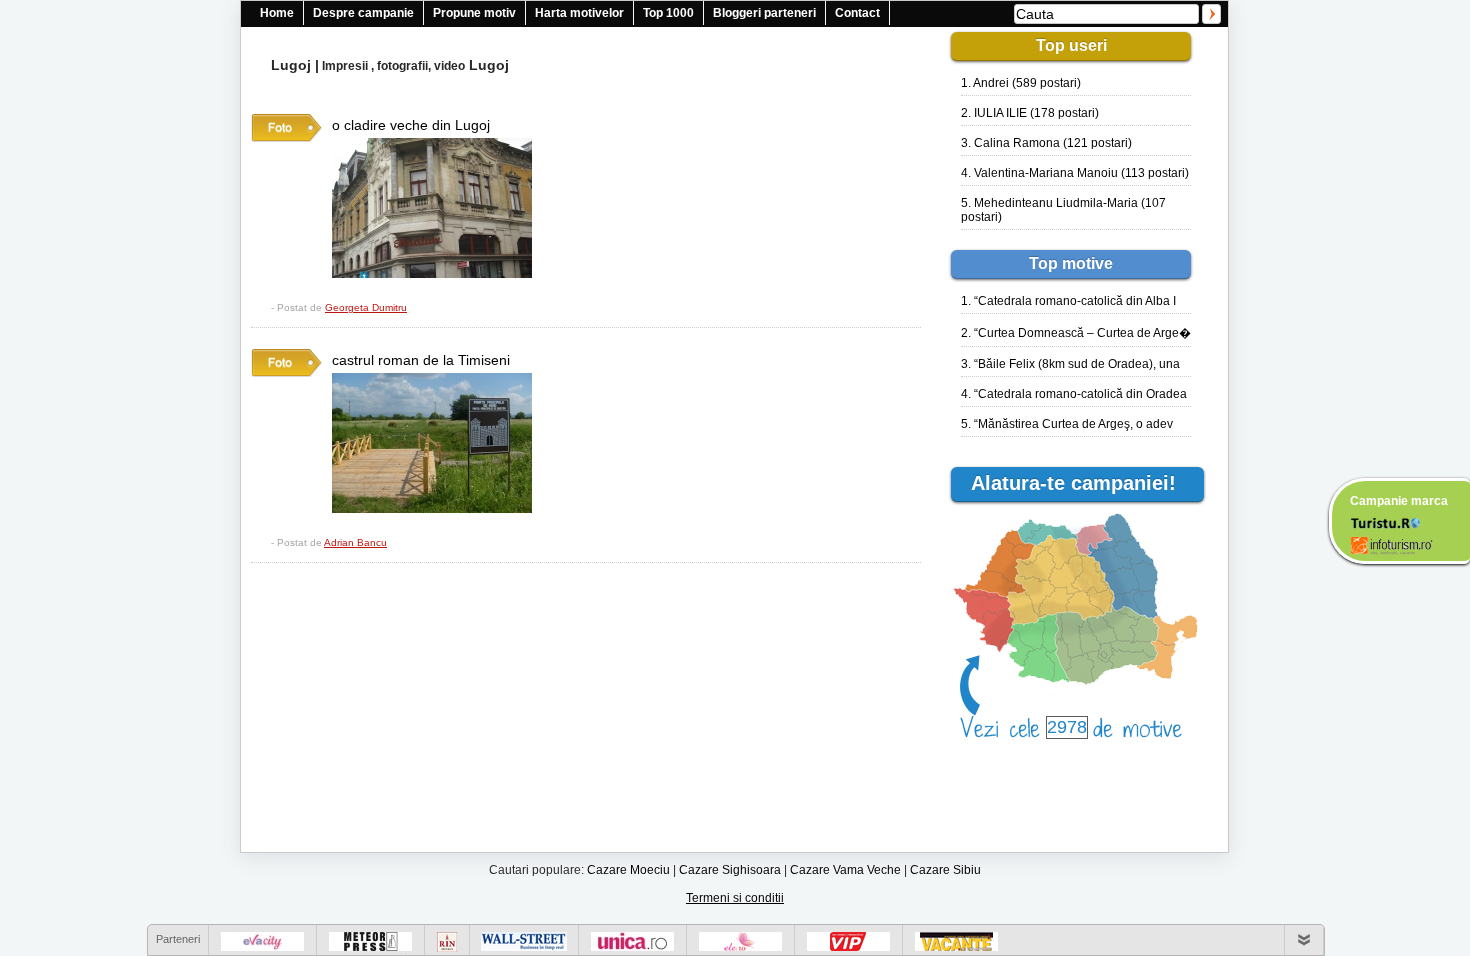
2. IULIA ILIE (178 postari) (1030, 113)
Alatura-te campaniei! (1082, 483)
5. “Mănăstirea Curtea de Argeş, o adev (1067, 424)
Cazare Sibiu (945, 870)
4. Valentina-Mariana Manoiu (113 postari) (1075, 173)
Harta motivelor (579, 13)
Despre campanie (363, 13)
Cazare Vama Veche (845, 870)
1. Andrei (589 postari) (1021, 83)
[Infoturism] (1391, 548)
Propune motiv (474, 13)
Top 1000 (668, 13)
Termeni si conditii (735, 898)
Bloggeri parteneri (764, 13)
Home (277, 13)
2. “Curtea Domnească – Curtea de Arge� (1076, 333)
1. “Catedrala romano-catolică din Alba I (1068, 301)
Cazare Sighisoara (730, 870)
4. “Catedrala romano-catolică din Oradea (1074, 394)
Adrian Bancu (355, 542)
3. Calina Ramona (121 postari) (1046, 143)
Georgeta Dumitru (366, 307)
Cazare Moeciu (628, 870)
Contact (857, 13)
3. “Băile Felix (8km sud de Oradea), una (1070, 364)
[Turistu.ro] (1385, 522)
